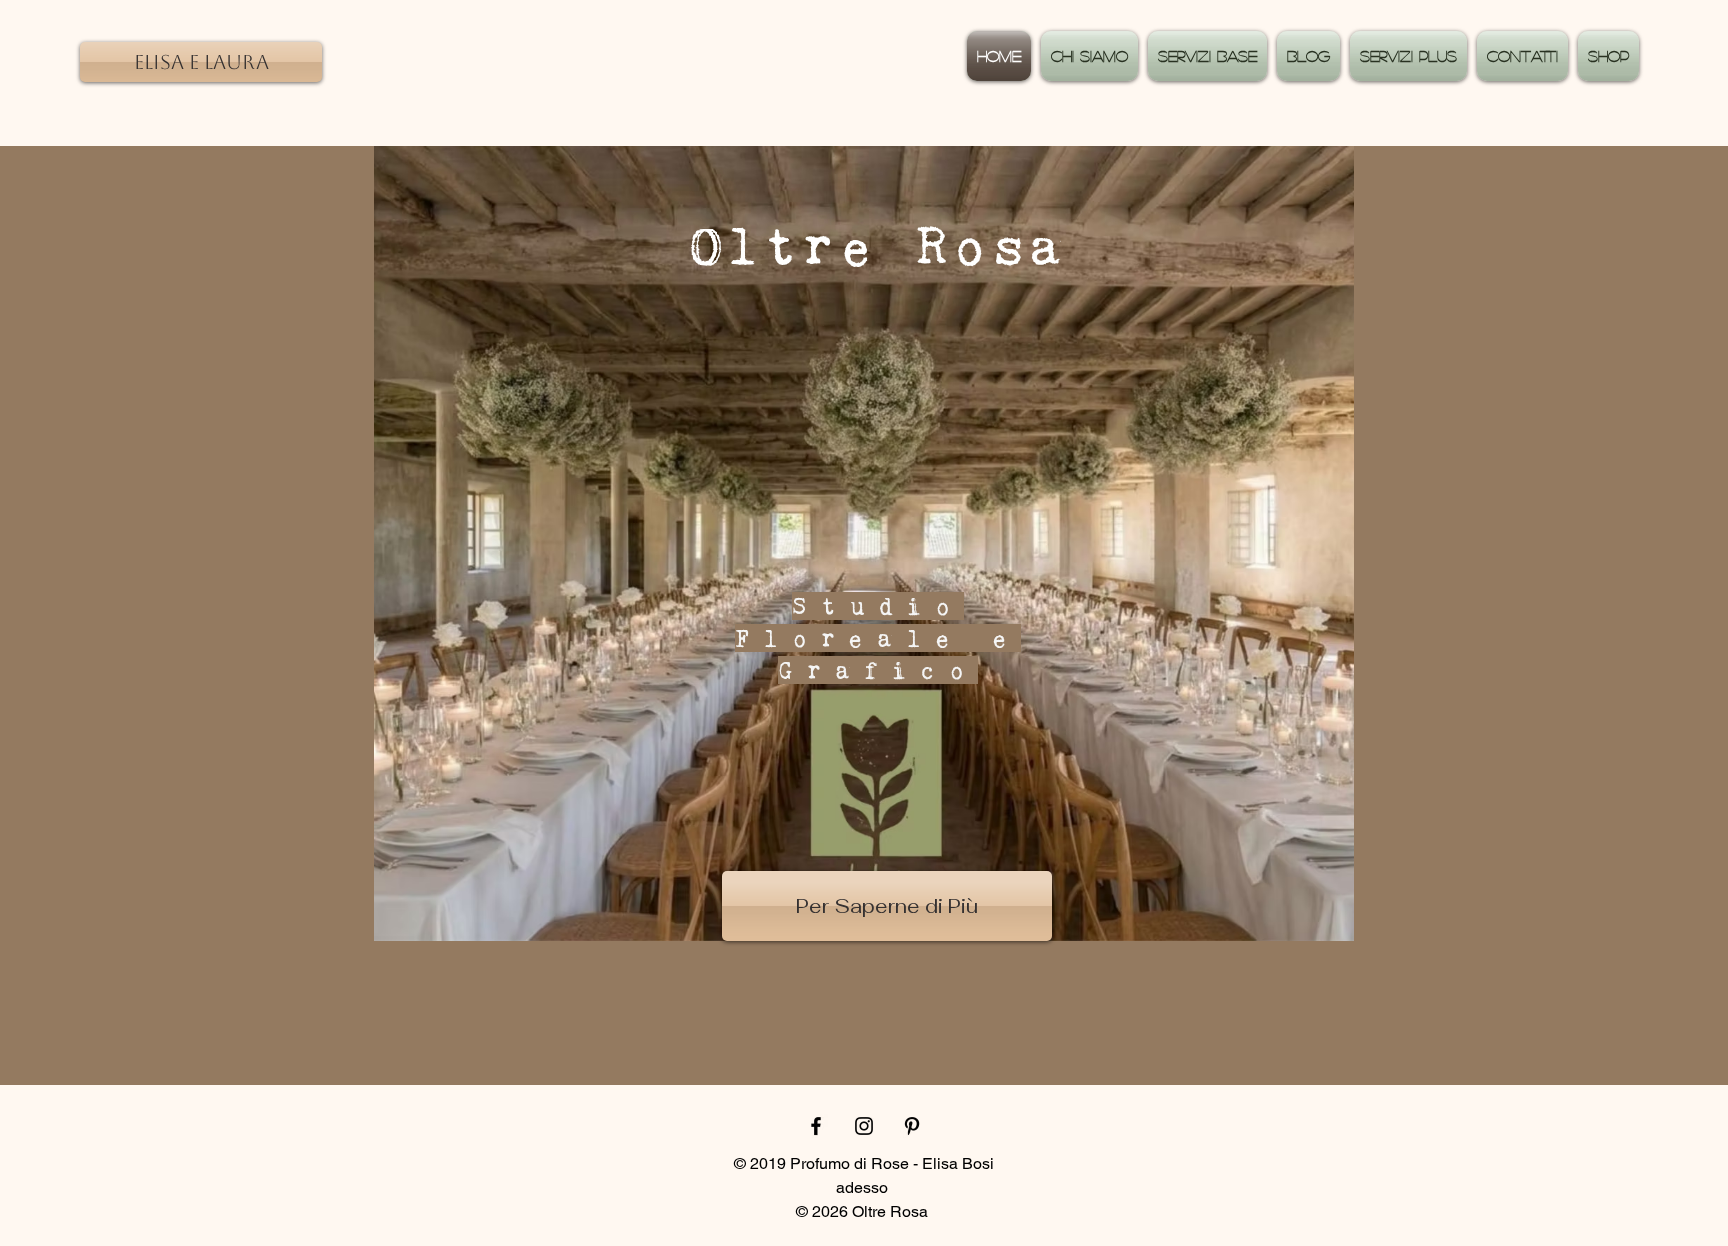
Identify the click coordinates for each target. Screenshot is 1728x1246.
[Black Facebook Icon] (816, 1126)
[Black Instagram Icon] (864, 1126)
